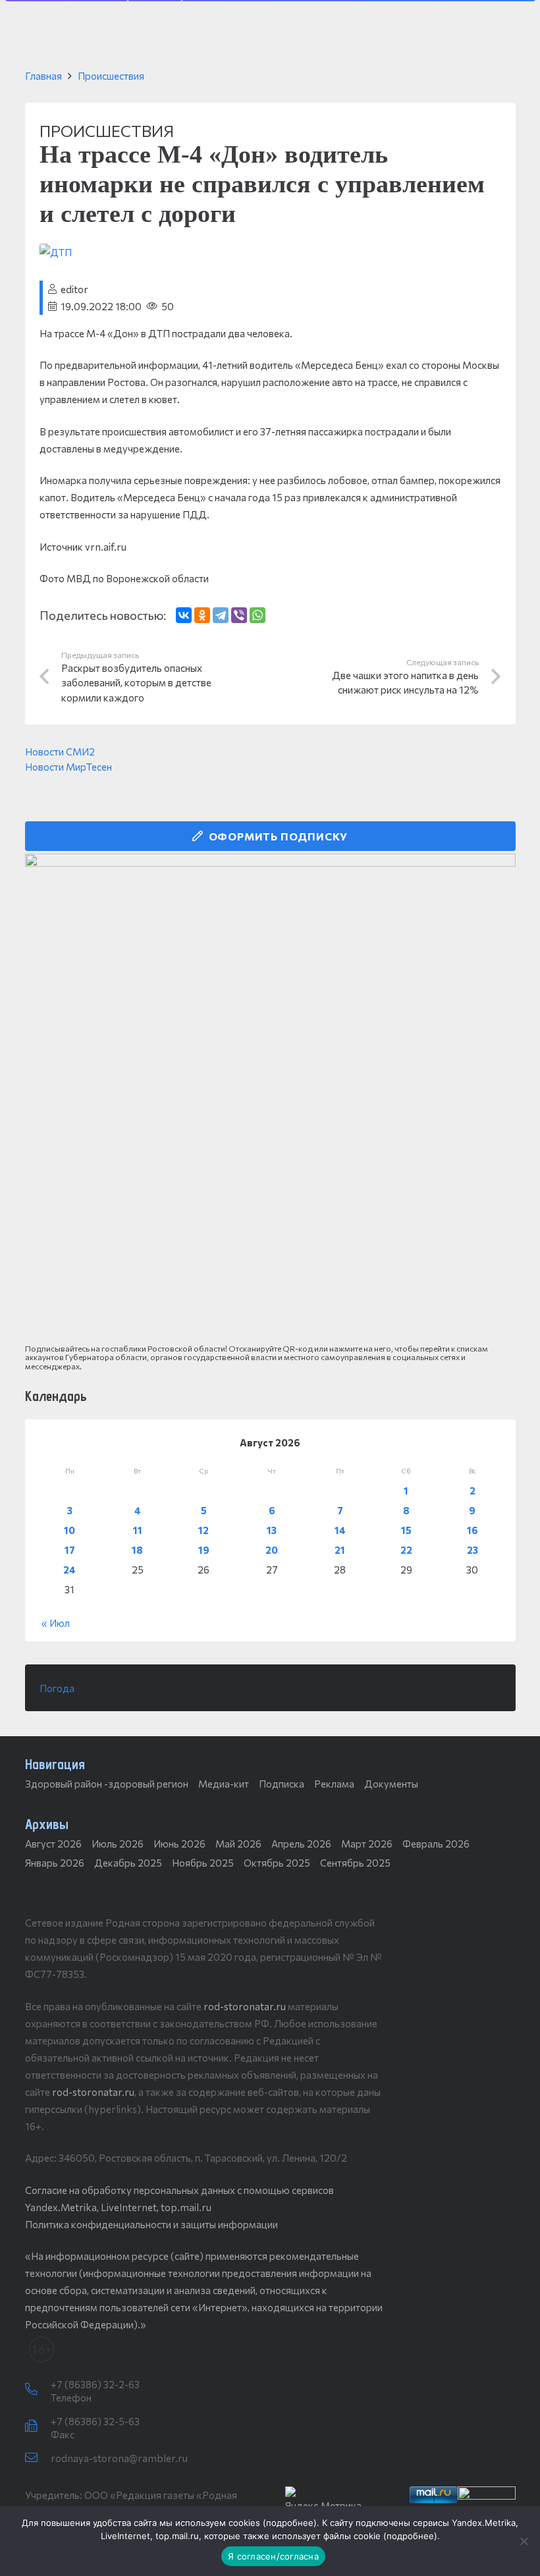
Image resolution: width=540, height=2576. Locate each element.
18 (137, 1550)
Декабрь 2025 (128, 1863)
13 (272, 1530)
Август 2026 (53, 1844)
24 (69, 1570)
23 (472, 1550)
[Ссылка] (270, 1099)
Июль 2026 (118, 1844)
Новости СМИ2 (60, 752)
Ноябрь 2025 (203, 1863)
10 (69, 1530)
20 (272, 1550)
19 (204, 1550)
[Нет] (524, 2541)
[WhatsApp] (257, 615)
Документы (391, 1784)
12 (203, 1530)
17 (70, 1550)
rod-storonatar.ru (245, 2006)
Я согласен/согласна (273, 2556)
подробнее (290, 2523)
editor (74, 289)
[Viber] (239, 615)
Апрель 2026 (301, 1844)
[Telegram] (221, 615)
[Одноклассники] (202, 615)
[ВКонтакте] (184, 615)
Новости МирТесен (68, 767)
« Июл (56, 1623)
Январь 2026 (55, 1863)
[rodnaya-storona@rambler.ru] (38, 2458)
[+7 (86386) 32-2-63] (38, 2390)
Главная (43, 76)
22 (406, 1550)
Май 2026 (238, 1844)
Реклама (334, 1784)
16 (472, 1530)
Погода (57, 1688)
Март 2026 (367, 1844)
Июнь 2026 (179, 1844)
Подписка (282, 1784)
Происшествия (111, 76)
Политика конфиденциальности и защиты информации (151, 2224)
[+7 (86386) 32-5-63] (38, 2426)
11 (138, 1530)
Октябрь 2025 (277, 1863)
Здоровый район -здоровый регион (107, 1784)
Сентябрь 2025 (355, 1863)
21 (340, 1550)
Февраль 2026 (436, 1844)
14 (340, 1530)
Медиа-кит (224, 1784)
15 (406, 1530)
